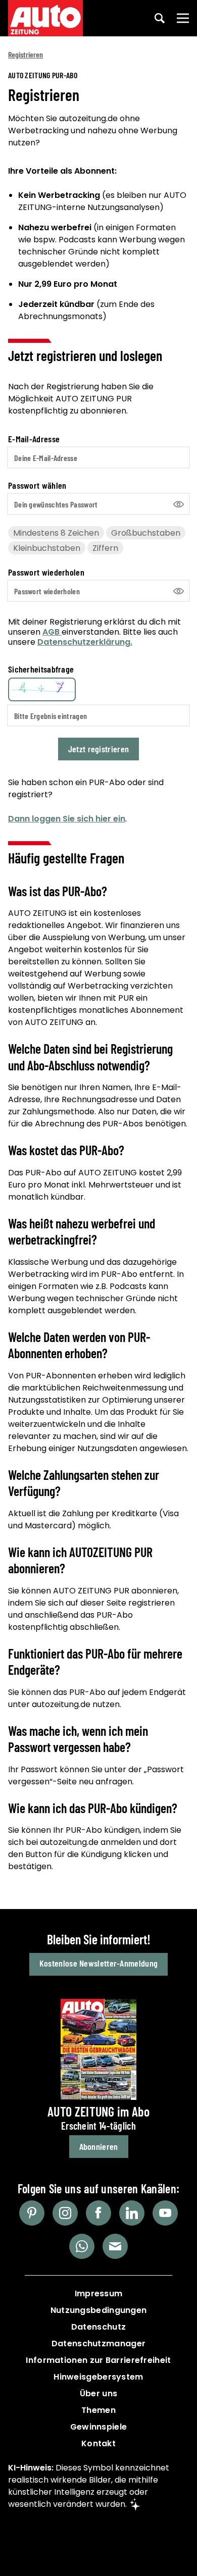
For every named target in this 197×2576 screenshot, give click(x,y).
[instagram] (65, 2213)
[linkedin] (132, 2213)
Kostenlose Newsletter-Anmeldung (98, 1963)
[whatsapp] (82, 2246)
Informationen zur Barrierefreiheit (98, 2360)
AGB (52, 632)
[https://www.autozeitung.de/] (45, 18)
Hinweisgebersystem (98, 2377)
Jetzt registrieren (98, 749)
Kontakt (98, 2443)
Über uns (98, 2393)
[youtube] (165, 2213)
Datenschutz (98, 2327)
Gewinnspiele (99, 2427)
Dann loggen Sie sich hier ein (67, 819)
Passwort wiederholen (46, 572)
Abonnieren (99, 2146)
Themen (98, 2410)
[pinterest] (32, 2213)
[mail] (115, 2246)
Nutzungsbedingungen (99, 2310)
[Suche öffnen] (160, 18)
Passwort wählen (37, 485)
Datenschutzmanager (98, 2343)
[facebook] (98, 2213)
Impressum (99, 2294)
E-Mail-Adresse (34, 439)
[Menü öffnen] (183, 18)
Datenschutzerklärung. (85, 642)
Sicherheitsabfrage (41, 669)
